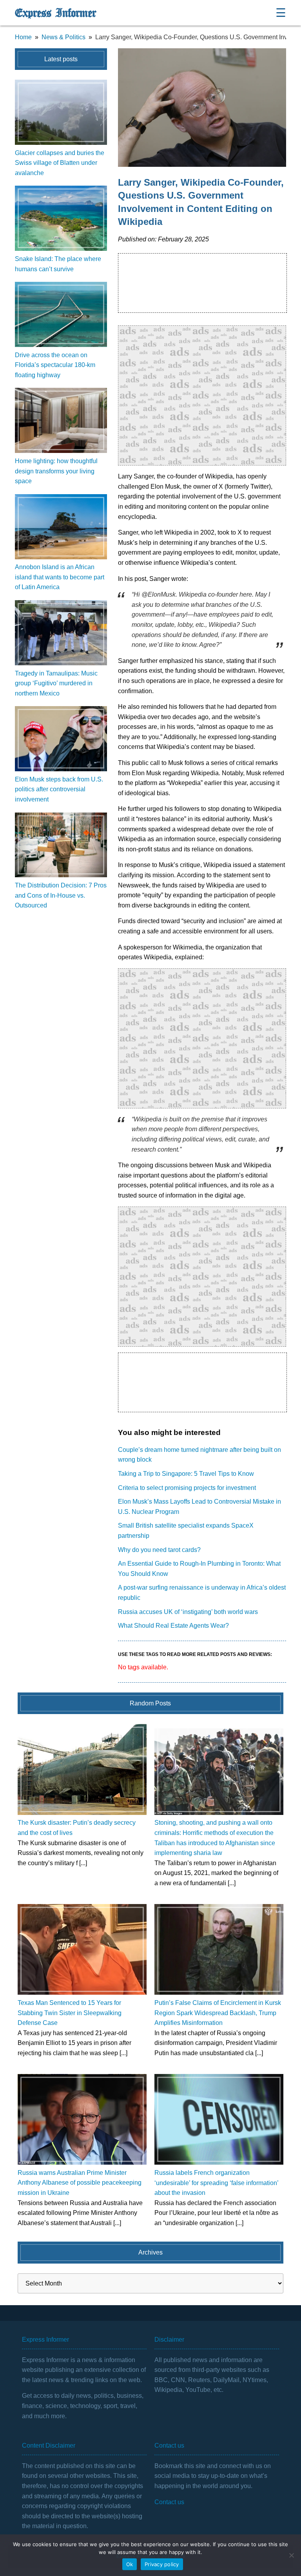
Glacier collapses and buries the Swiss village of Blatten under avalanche (60, 163)
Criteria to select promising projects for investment (187, 1488)
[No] (291, 2555)
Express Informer (55, 13)
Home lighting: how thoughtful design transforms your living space (56, 471)
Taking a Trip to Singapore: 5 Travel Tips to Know (186, 1474)
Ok (130, 2564)
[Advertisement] (202, 395)
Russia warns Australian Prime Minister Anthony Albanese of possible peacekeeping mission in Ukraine (80, 2183)
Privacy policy (162, 2564)
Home (23, 37)
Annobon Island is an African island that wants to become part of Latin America (60, 577)
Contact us (169, 2502)
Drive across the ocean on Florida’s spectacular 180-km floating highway (55, 365)
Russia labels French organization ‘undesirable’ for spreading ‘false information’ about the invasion (216, 2183)
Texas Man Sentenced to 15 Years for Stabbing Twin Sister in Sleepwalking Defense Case (70, 2013)
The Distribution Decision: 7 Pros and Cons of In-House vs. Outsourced (61, 895)
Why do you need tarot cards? (159, 1550)
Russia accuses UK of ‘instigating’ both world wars (188, 1612)
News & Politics (63, 37)
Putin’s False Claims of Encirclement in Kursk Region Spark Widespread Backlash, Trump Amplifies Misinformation (218, 2013)
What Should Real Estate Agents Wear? (173, 1626)
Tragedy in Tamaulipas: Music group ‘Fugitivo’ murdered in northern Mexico (56, 683)
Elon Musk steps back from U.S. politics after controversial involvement (59, 789)
